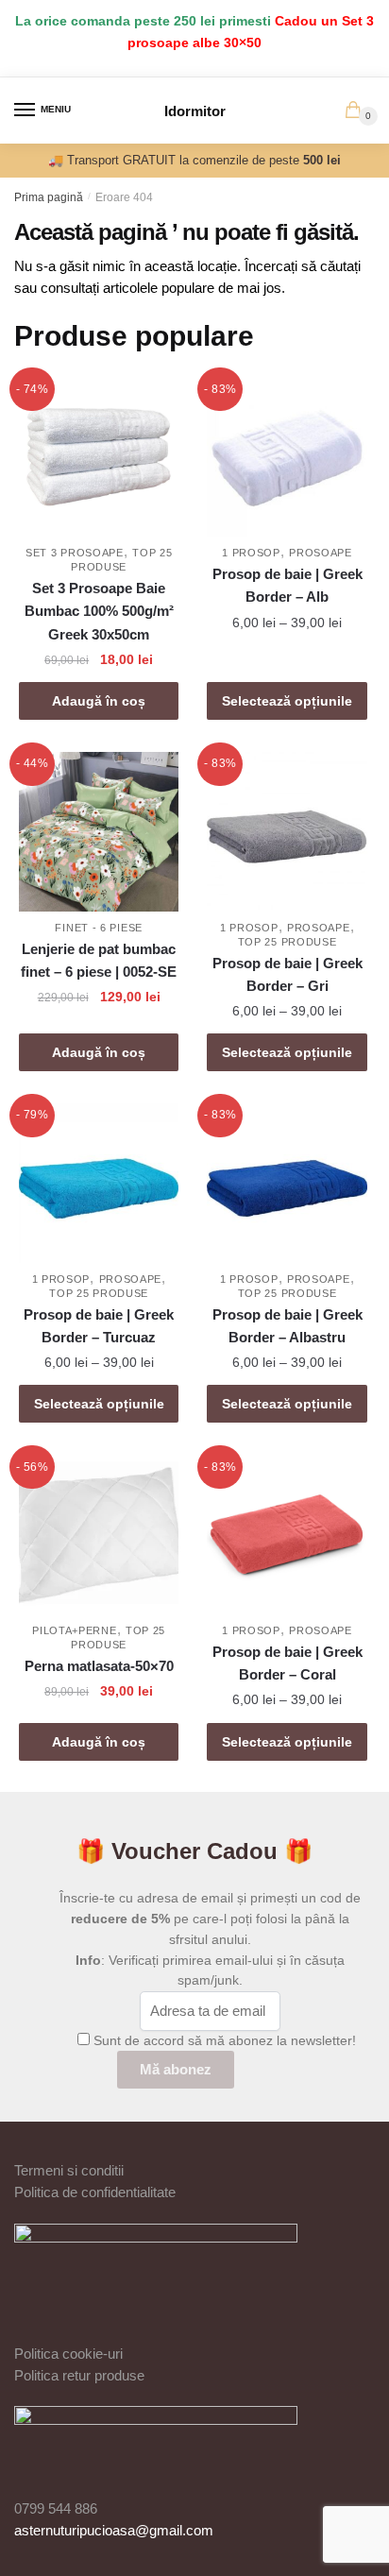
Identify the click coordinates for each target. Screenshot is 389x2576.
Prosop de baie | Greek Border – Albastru (288, 1326)
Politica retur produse (79, 2375)
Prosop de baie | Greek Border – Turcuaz (99, 1326)
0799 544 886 (56, 2508)
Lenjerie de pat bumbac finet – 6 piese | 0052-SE (99, 960)
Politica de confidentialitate (95, 2192)
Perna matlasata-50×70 (99, 1666)
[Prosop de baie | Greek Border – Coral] (287, 1535)
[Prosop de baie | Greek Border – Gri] (287, 832)
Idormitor (195, 111)
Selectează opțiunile (287, 701)
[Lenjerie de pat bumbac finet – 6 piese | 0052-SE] (99, 832)
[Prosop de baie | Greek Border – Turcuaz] (99, 1183)
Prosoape (321, 553)
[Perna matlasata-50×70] (99, 1535)
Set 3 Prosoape (75, 553)
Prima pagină (49, 197)
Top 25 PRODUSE (288, 942)
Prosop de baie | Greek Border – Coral (288, 1663)
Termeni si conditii (69, 2170)
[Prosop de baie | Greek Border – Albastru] (287, 1183)
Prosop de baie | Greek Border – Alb (288, 585)
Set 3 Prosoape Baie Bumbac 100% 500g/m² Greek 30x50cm (99, 611)
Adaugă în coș (99, 701)
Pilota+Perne (74, 1630)
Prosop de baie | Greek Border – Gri (288, 974)
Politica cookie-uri (68, 2354)
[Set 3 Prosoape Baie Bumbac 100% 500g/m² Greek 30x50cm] (99, 457)
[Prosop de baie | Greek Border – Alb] (287, 457)
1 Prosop (251, 553)
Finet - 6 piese (99, 928)
